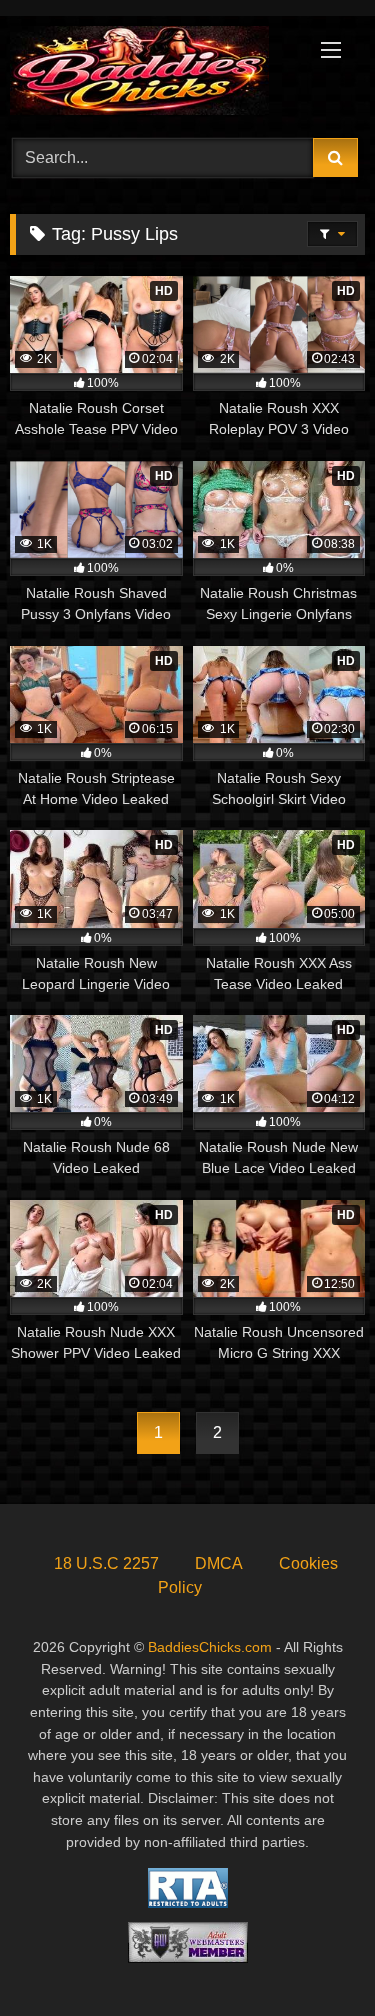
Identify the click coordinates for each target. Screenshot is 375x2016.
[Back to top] (313, 1956)
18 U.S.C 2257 (106, 1563)
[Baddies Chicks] (154, 74)
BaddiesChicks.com (210, 1647)
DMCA (219, 1563)
